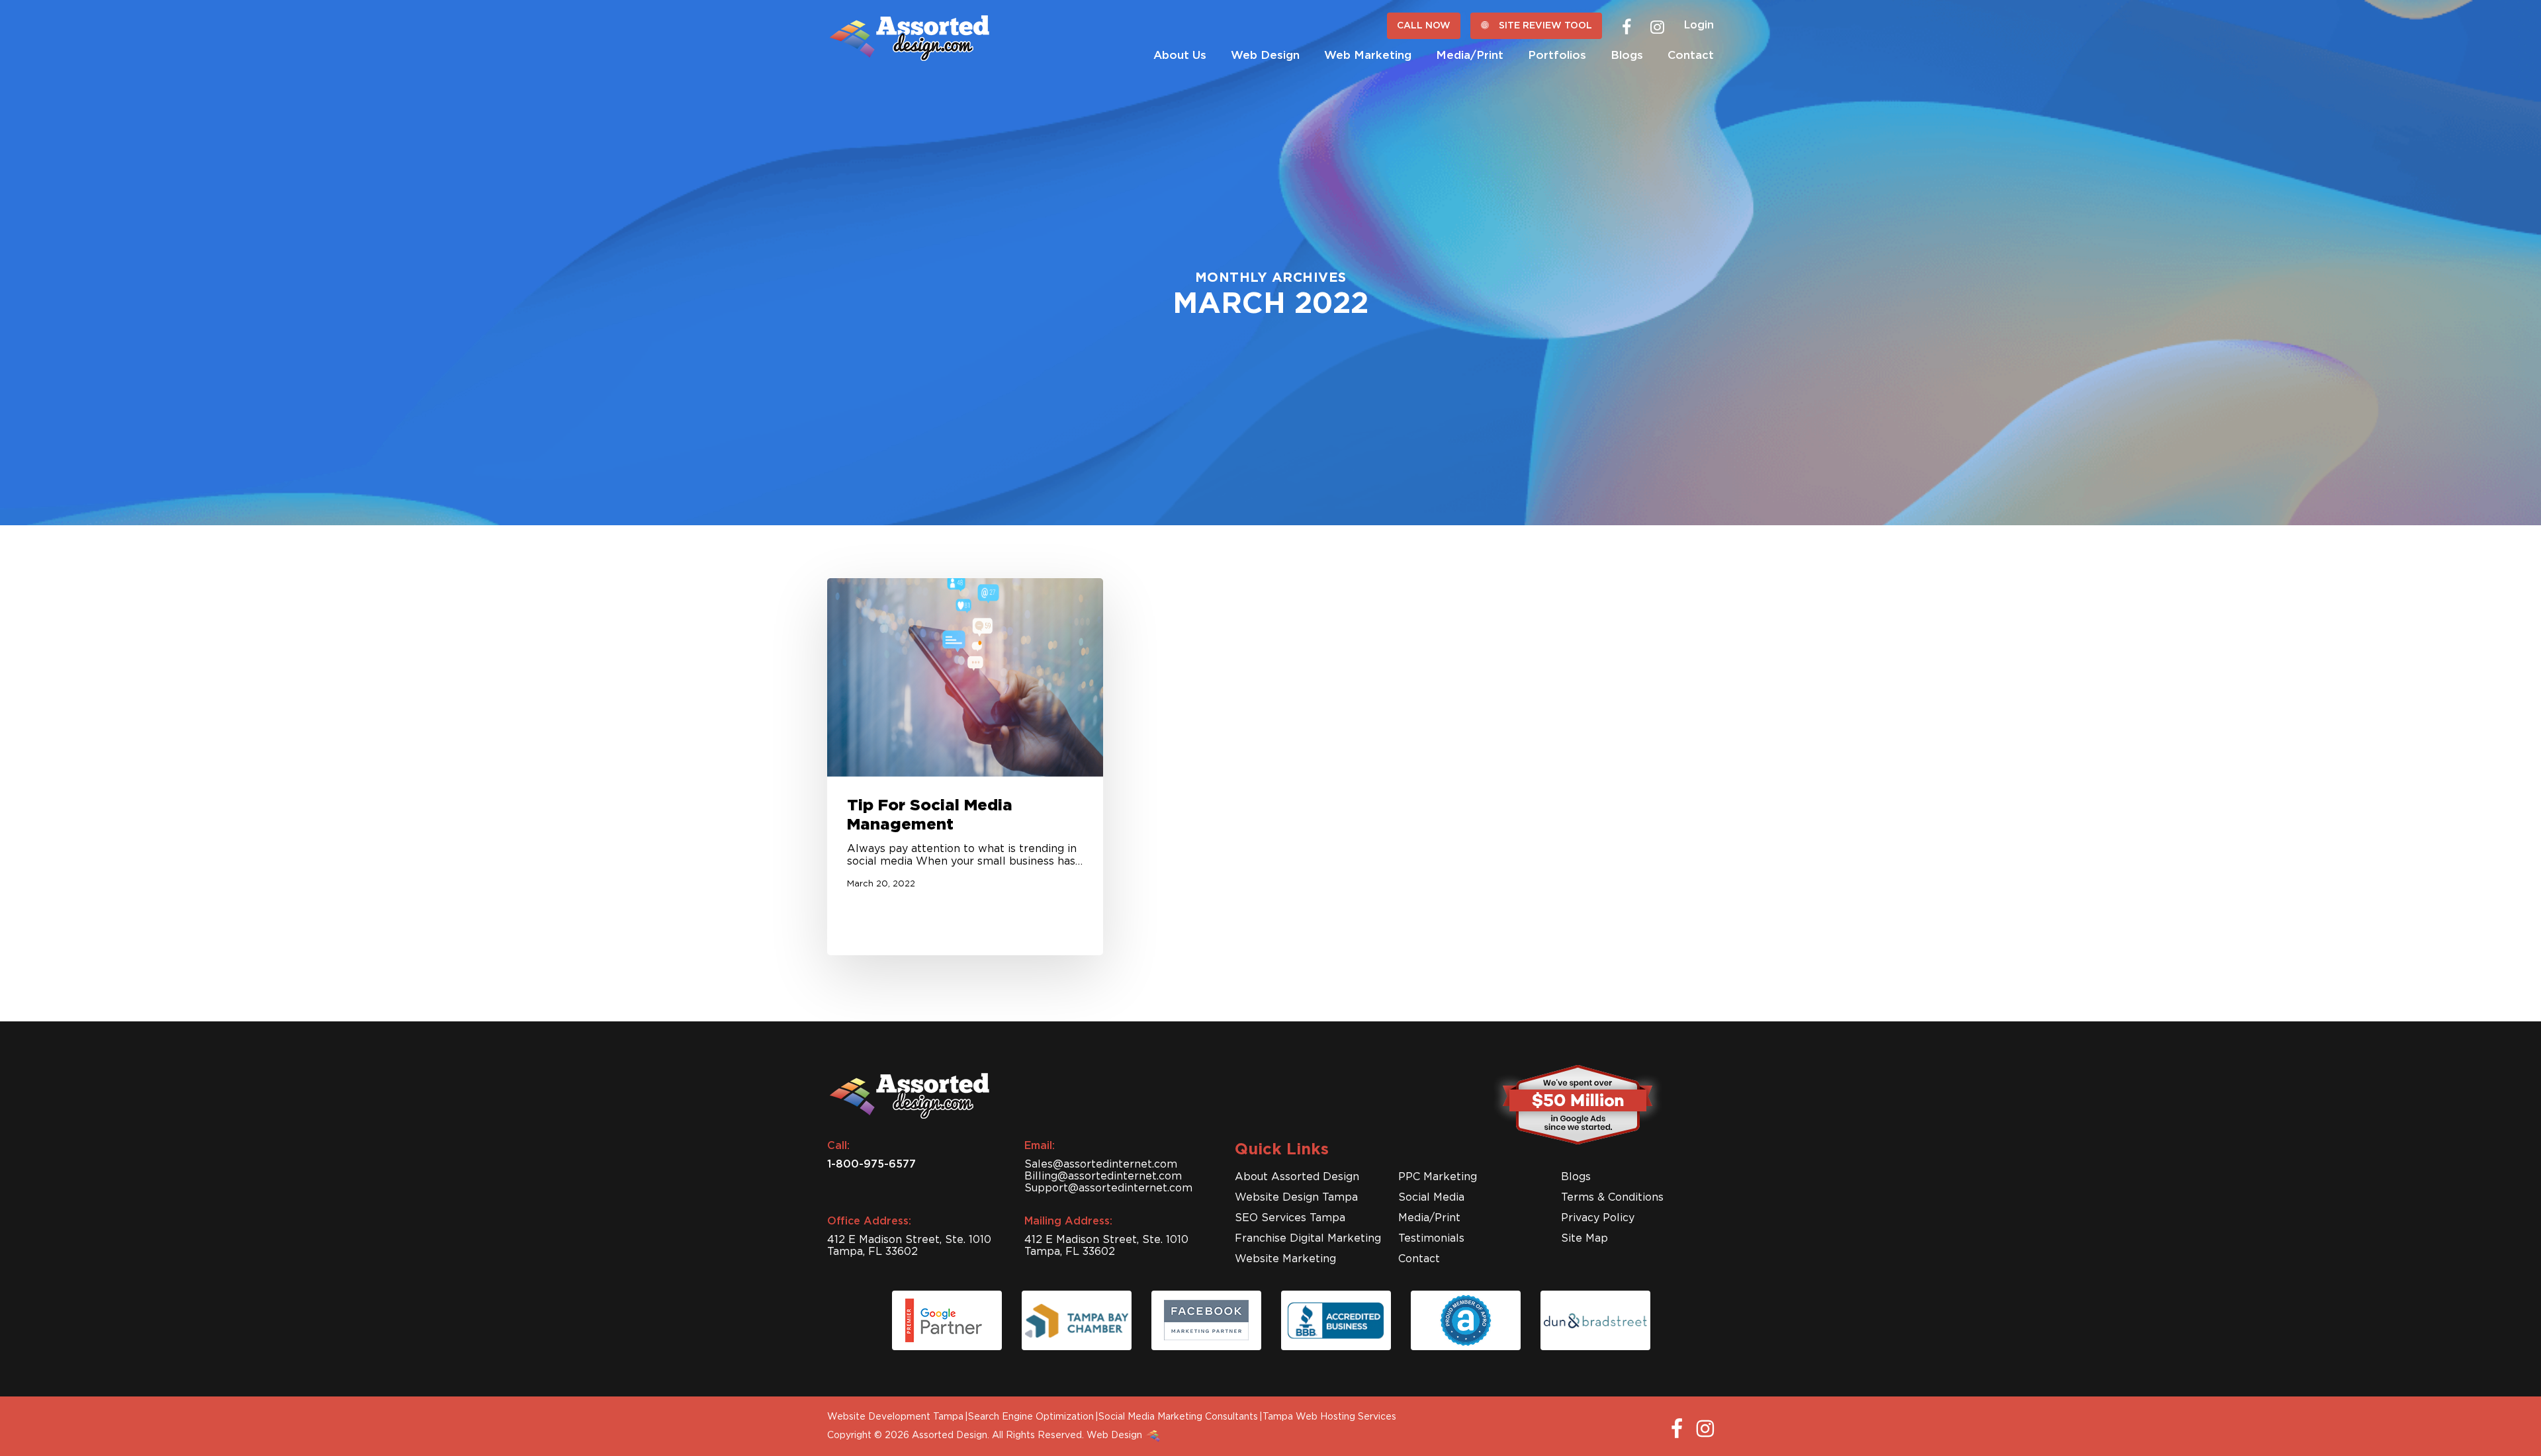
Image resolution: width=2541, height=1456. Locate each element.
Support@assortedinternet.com (1108, 1188)
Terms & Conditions (1612, 1197)
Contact (1419, 1259)
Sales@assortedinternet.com (1101, 1164)
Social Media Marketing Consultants (1178, 1417)
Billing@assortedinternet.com (1103, 1176)
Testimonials (1431, 1238)
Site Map (1584, 1238)
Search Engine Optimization (1031, 1417)
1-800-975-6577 (871, 1164)
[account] (1699, 23)
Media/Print (1429, 1218)
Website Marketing (1285, 1259)
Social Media (1431, 1197)
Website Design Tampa (1296, 1197)
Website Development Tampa (895, 1417)
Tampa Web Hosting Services (1329, 1417)
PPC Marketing (1438, 1177)
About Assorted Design (1297, 1177)
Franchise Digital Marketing (1308, 1238)
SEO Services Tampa (1290, 1218)
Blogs (1576, 1177)
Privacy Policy (1598, 1218)
